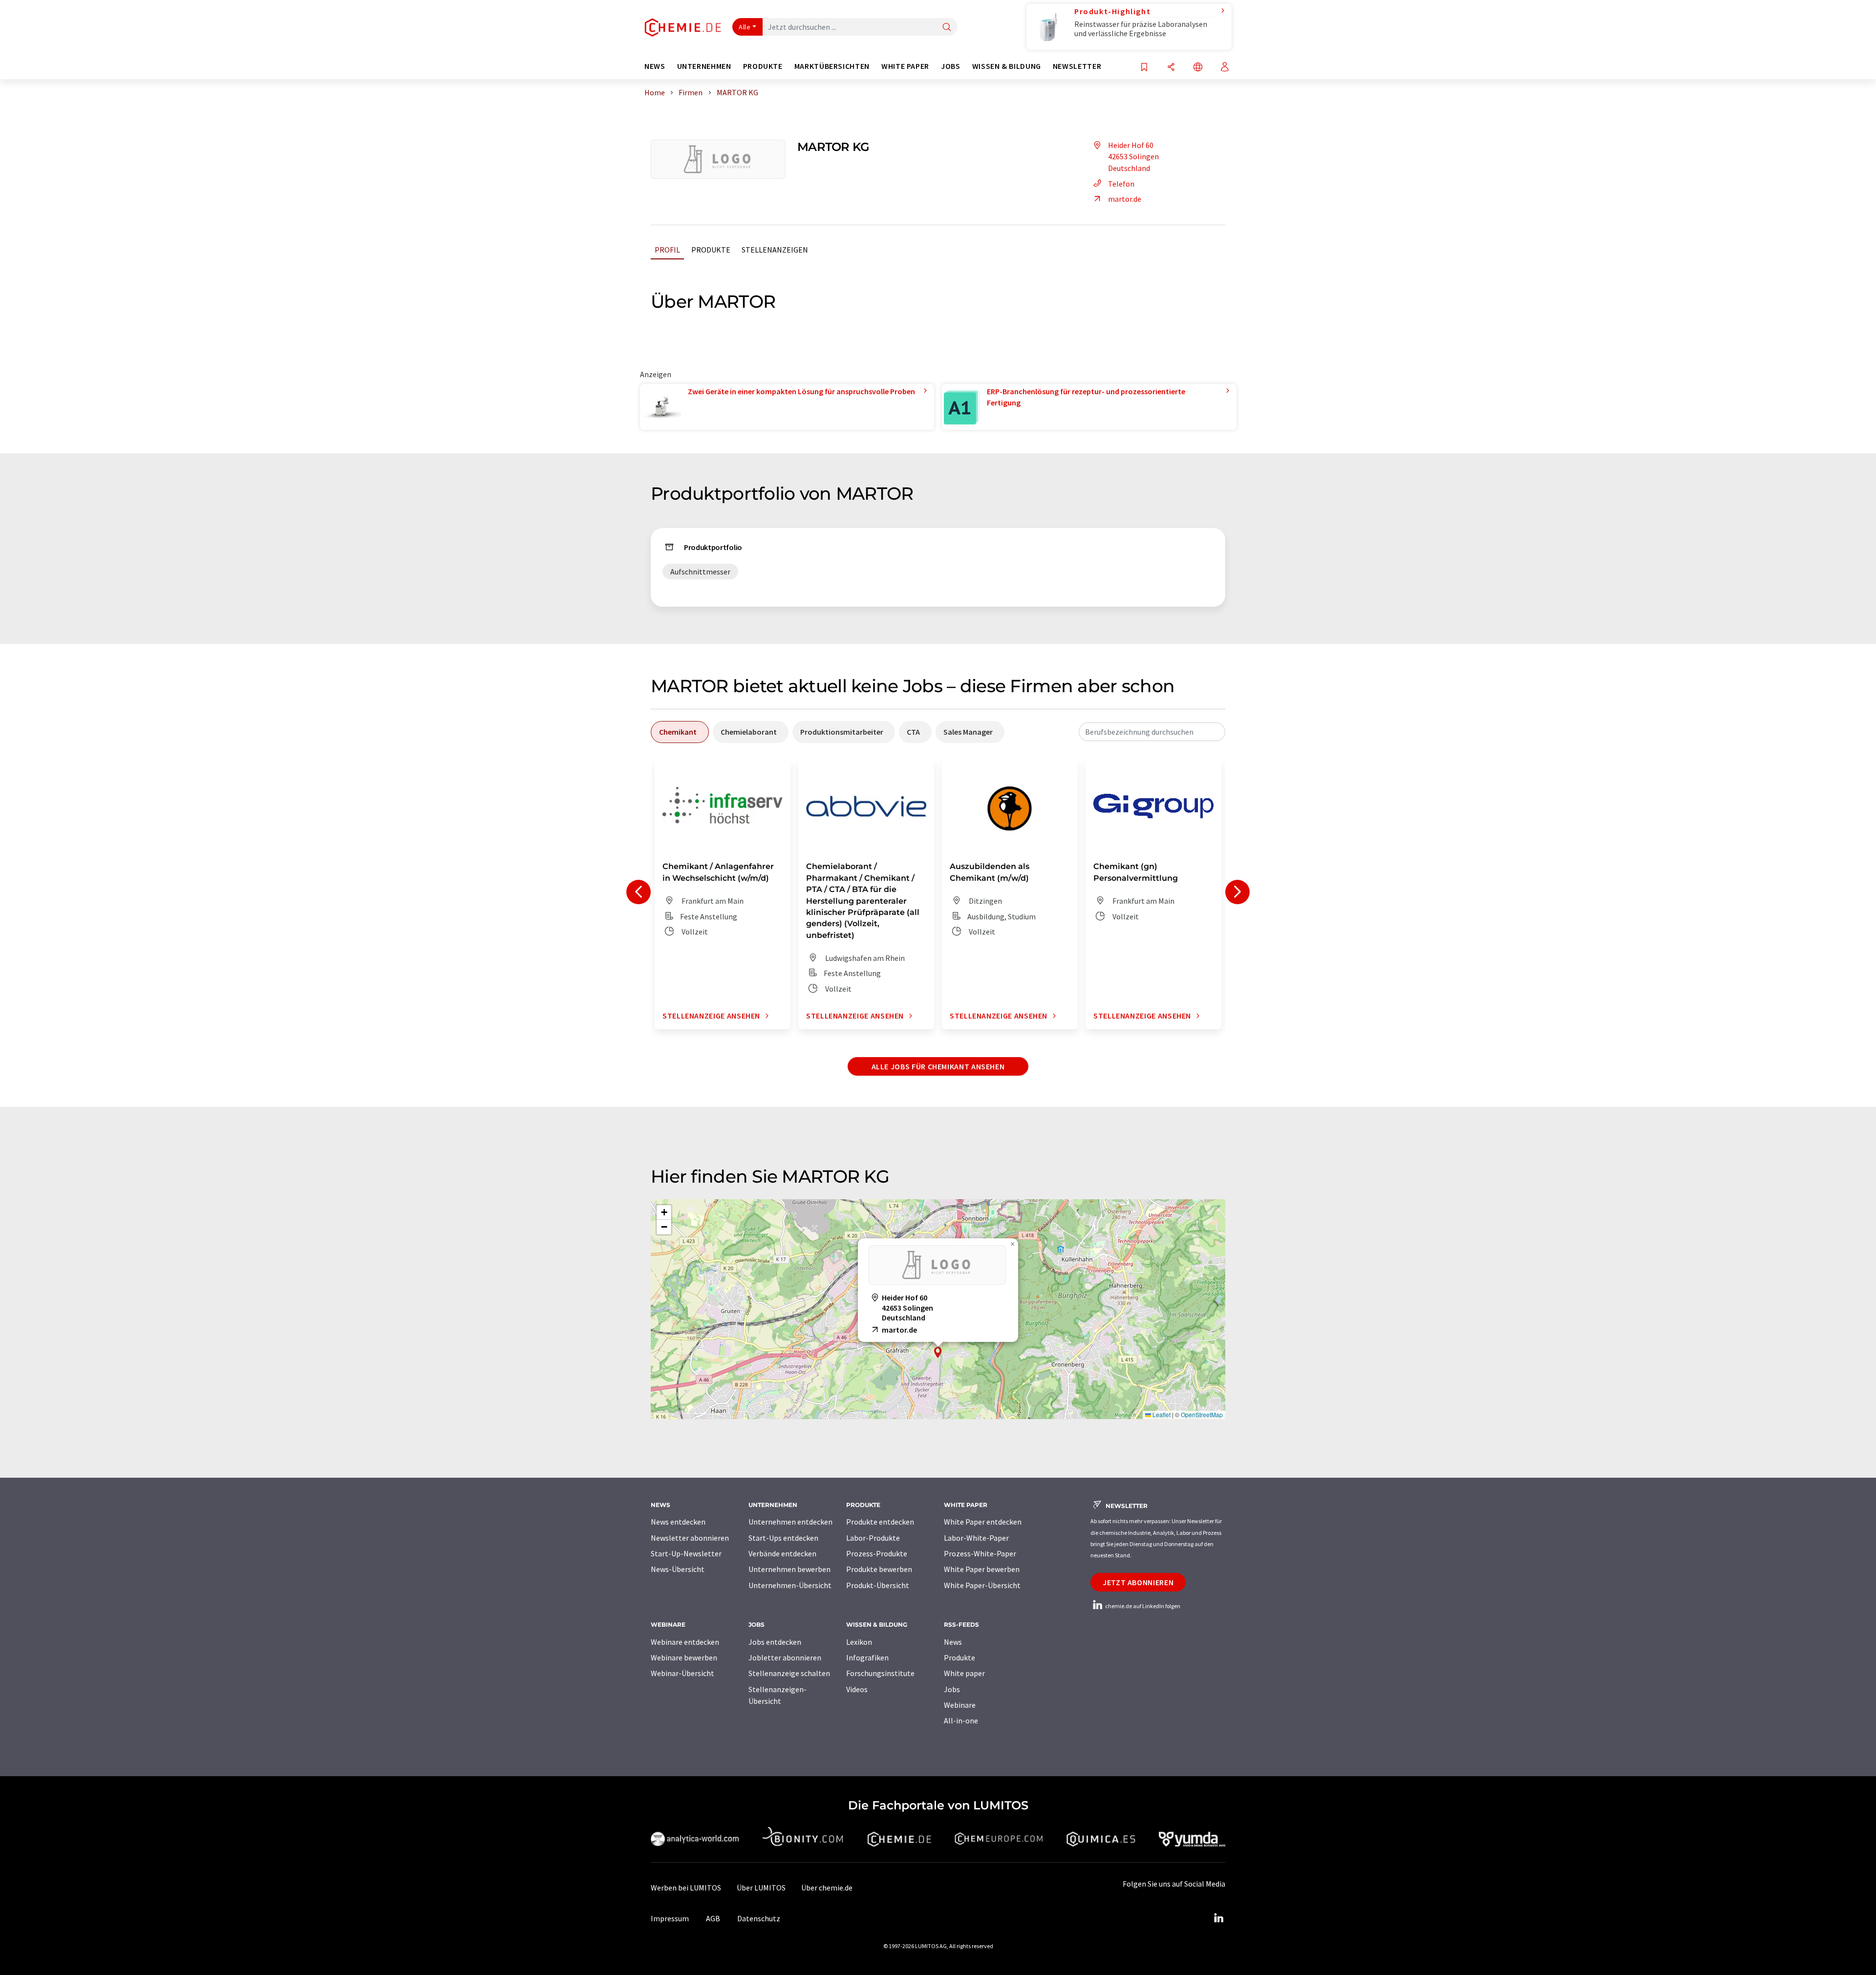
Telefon (1121, 184)
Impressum (670, 1918)
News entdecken (678, 1522)
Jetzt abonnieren (1138, 1582)
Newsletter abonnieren (690, 1538)
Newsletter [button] (1077, 66)
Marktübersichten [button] (832, 66)
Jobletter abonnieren (785, 1657)
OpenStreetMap (1202, 1414)
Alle (745, 27)
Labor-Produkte (873, 1538)
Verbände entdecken (782, 1553)
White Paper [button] (905, 66)
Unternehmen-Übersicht (790, 1585)
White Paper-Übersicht (982, 1585)
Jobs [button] (951, 66)
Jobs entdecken (775, 1642)
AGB (713, 1918)
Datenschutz (759, 1918)
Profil (667, 250)
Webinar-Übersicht (682, 1673)
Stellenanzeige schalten (789, 1673)
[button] (938, 1352)
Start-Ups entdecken (783, 1538)
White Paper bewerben (982, 1569)
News (953, 1642)
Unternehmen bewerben (789, 1569)
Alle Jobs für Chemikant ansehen (938, 1066)
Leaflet (1161, 1414)
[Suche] (947, 28)
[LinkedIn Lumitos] (1218, 1918)
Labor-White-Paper (976, 1538)
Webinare (960, 1705)
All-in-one (961, 1720)
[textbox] (1152, 732)
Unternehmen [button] (704, 66)
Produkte (711, 250)
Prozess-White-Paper (980, 1553)
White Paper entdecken (983, 1522)
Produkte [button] (763, 66)
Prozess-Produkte (877, 1553)
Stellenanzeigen (775, 250)
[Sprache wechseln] (1198, 68)
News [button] (655, 66)
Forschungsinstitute (880, 1673)
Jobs (952, 1689)
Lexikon (859, 1642)
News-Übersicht (678, 1569)
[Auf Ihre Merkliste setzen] (1144, 68)
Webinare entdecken (685, 1642)
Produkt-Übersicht (878, 1585)
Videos (857, 1689)
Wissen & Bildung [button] (1007, 66)
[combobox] (1152, 732)
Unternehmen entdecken (790, 1522)
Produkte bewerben (879, 1569)
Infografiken (867, 1657)
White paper (964, 1673)
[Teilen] (1171, 68)
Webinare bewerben (684, 1657)
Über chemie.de (827, 1888)
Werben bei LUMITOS (686, 1888)
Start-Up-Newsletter (686, 1553)
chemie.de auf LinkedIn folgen (1142, 1606)
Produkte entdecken (880, 1522)
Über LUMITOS (761, 1888)
